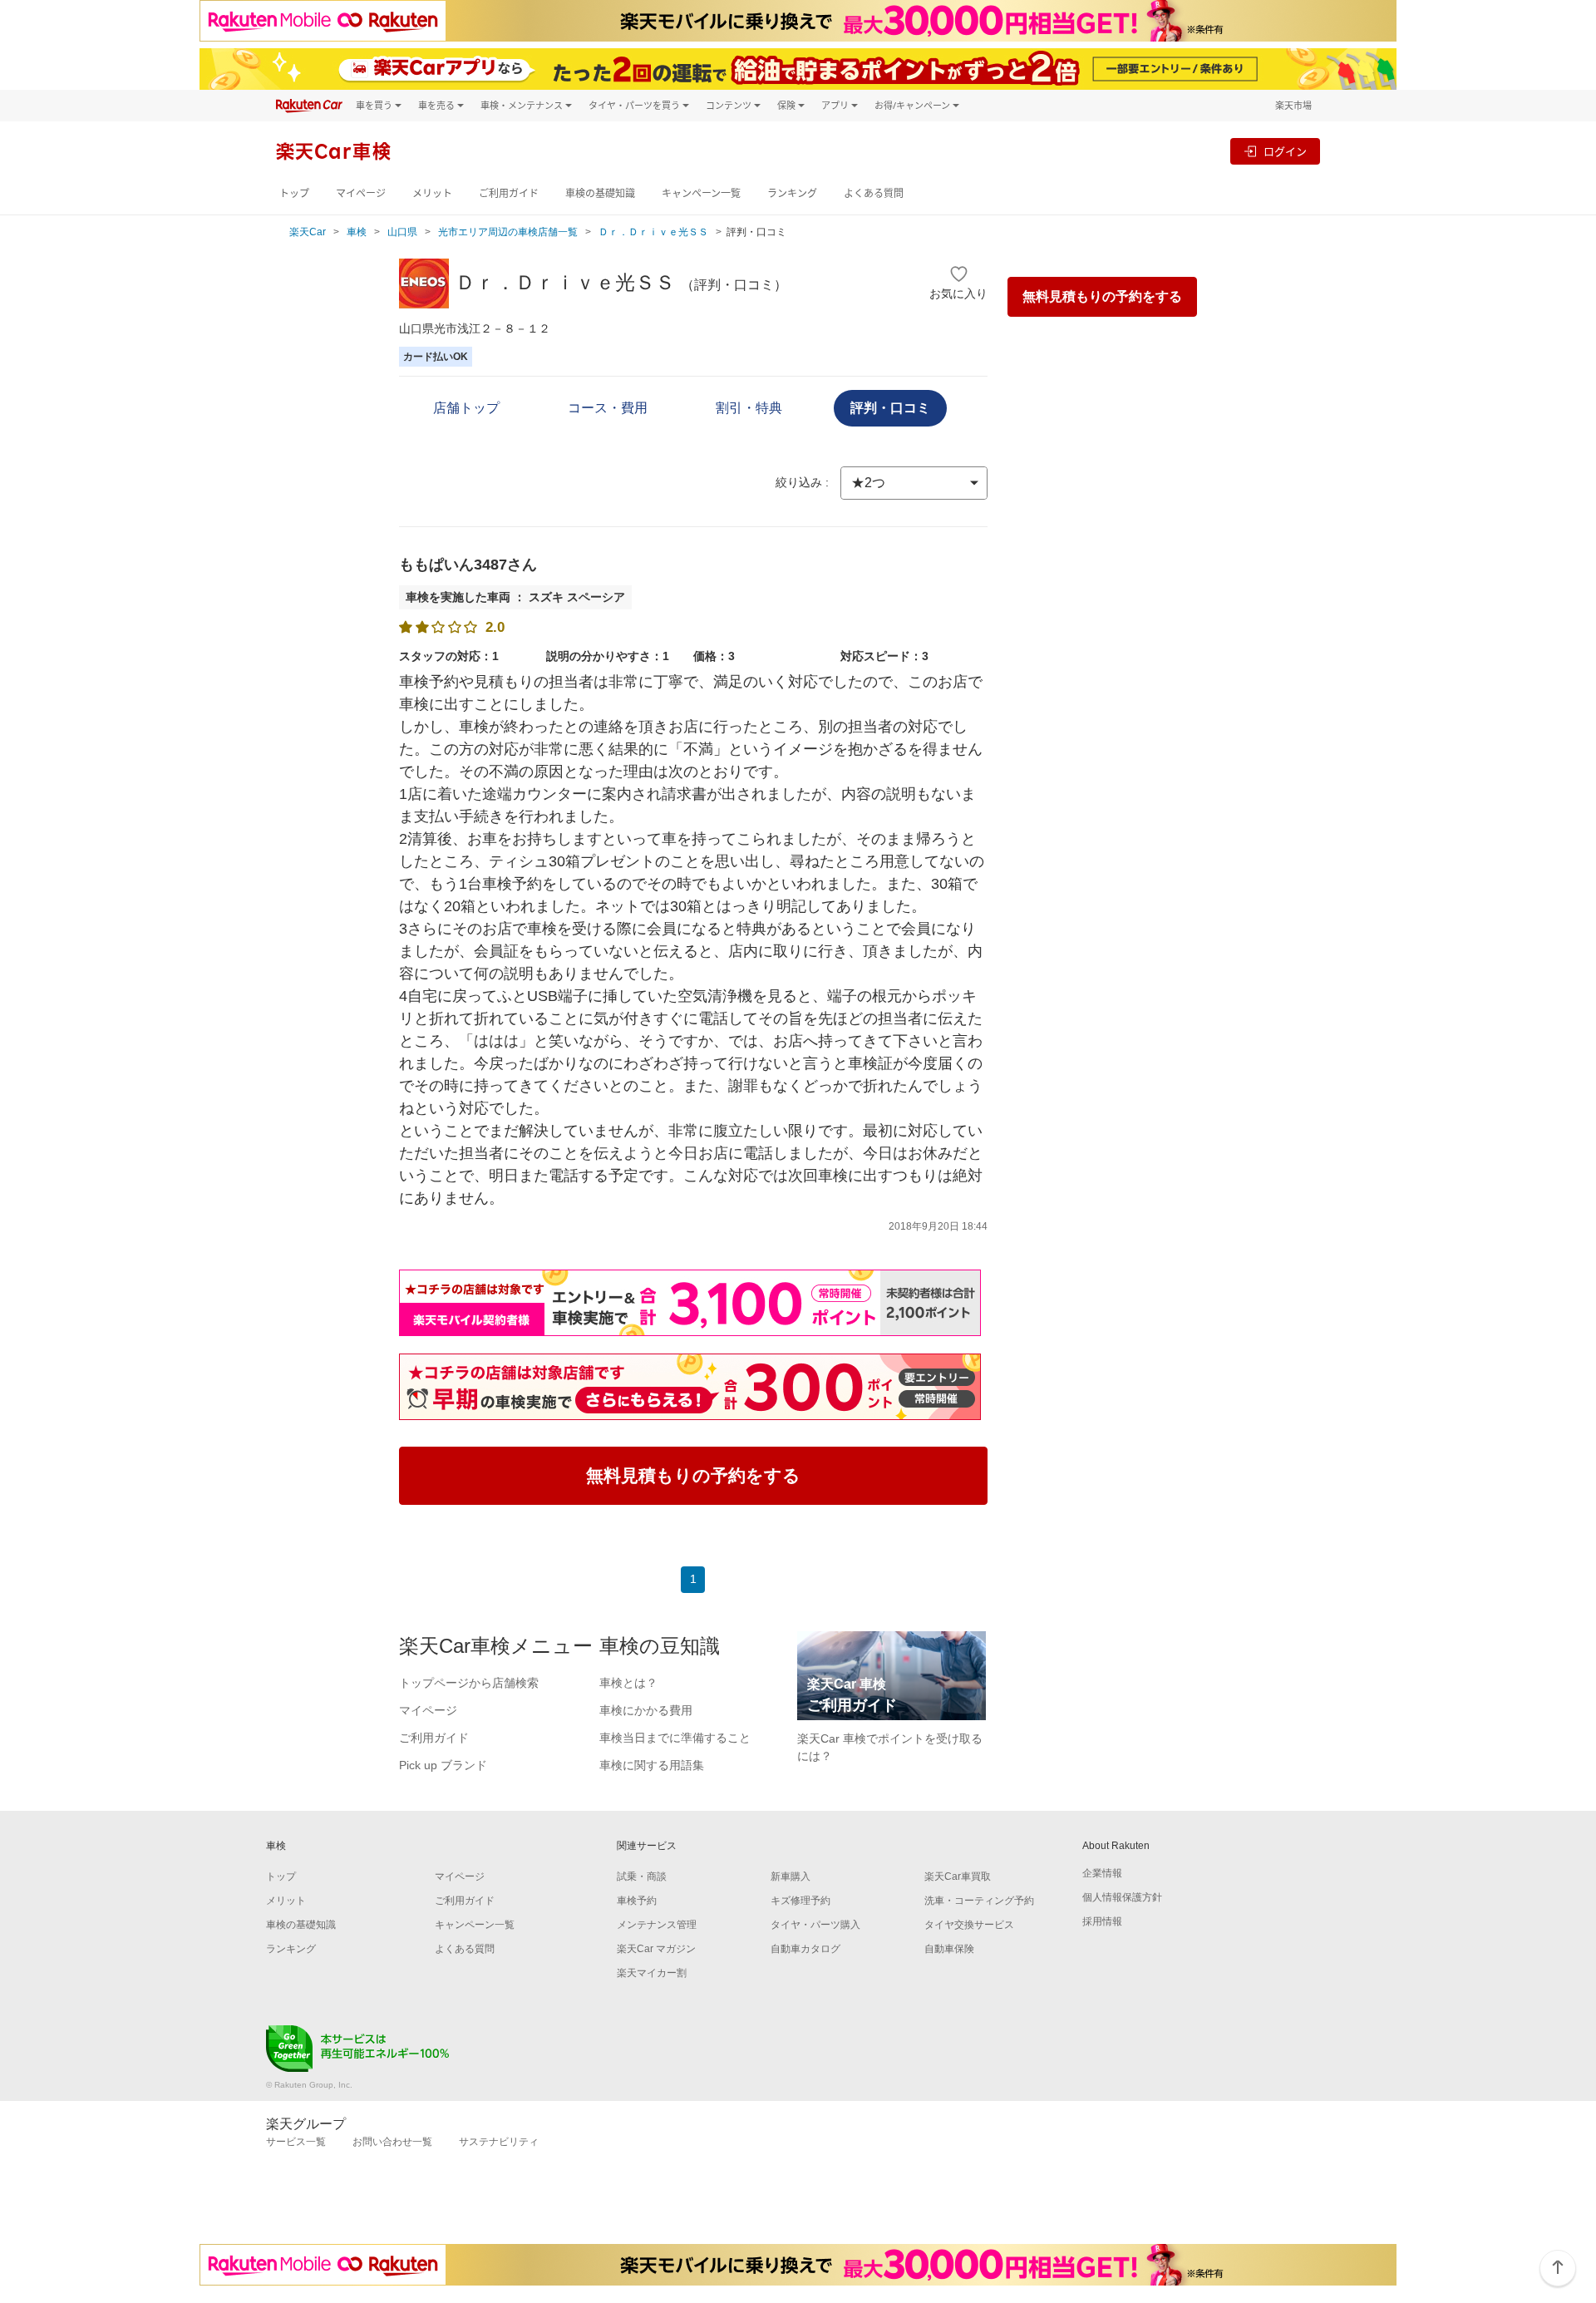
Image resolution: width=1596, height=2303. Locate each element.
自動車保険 (949, 1949)
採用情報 (1102, 1921)
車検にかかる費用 (646, 1710)
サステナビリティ (499, 2142)
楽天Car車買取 (958, 1876)
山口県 (402, 232)
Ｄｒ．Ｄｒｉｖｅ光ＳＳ (653, 232)
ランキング (792, 193)
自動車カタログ (805, 1949)
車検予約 (637, 1901)
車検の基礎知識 (600, 193)
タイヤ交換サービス (969, 1925)
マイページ (361, 193)
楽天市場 (1293, 105)
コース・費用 (608, 408)
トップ (294, 193)
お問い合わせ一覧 (392, 2142)
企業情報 (1102, 1873)
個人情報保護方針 (1122, 1897)
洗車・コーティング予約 (979, 1901)
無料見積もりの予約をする (1102, 296)
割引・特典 (749, 408)
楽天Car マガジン (656, 1949)
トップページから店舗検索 (469, 1683)
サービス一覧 (296, 2142)
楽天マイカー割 (652, 1973)
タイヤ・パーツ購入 (815, 1925)
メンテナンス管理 (657, 1925)
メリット (432, 193)
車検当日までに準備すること (675, 1738)
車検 (357, 232)
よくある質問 (874, 193)
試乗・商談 (642, 1876)
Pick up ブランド (443, 1765)
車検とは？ (628, 1683)
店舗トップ (466, 408)
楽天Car (308, 232)
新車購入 (791, 1876)
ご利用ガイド (509, 193)
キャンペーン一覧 (701, 193)
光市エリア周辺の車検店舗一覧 (508, 232)
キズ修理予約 (800, 1901)
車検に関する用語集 (652, 1765)
